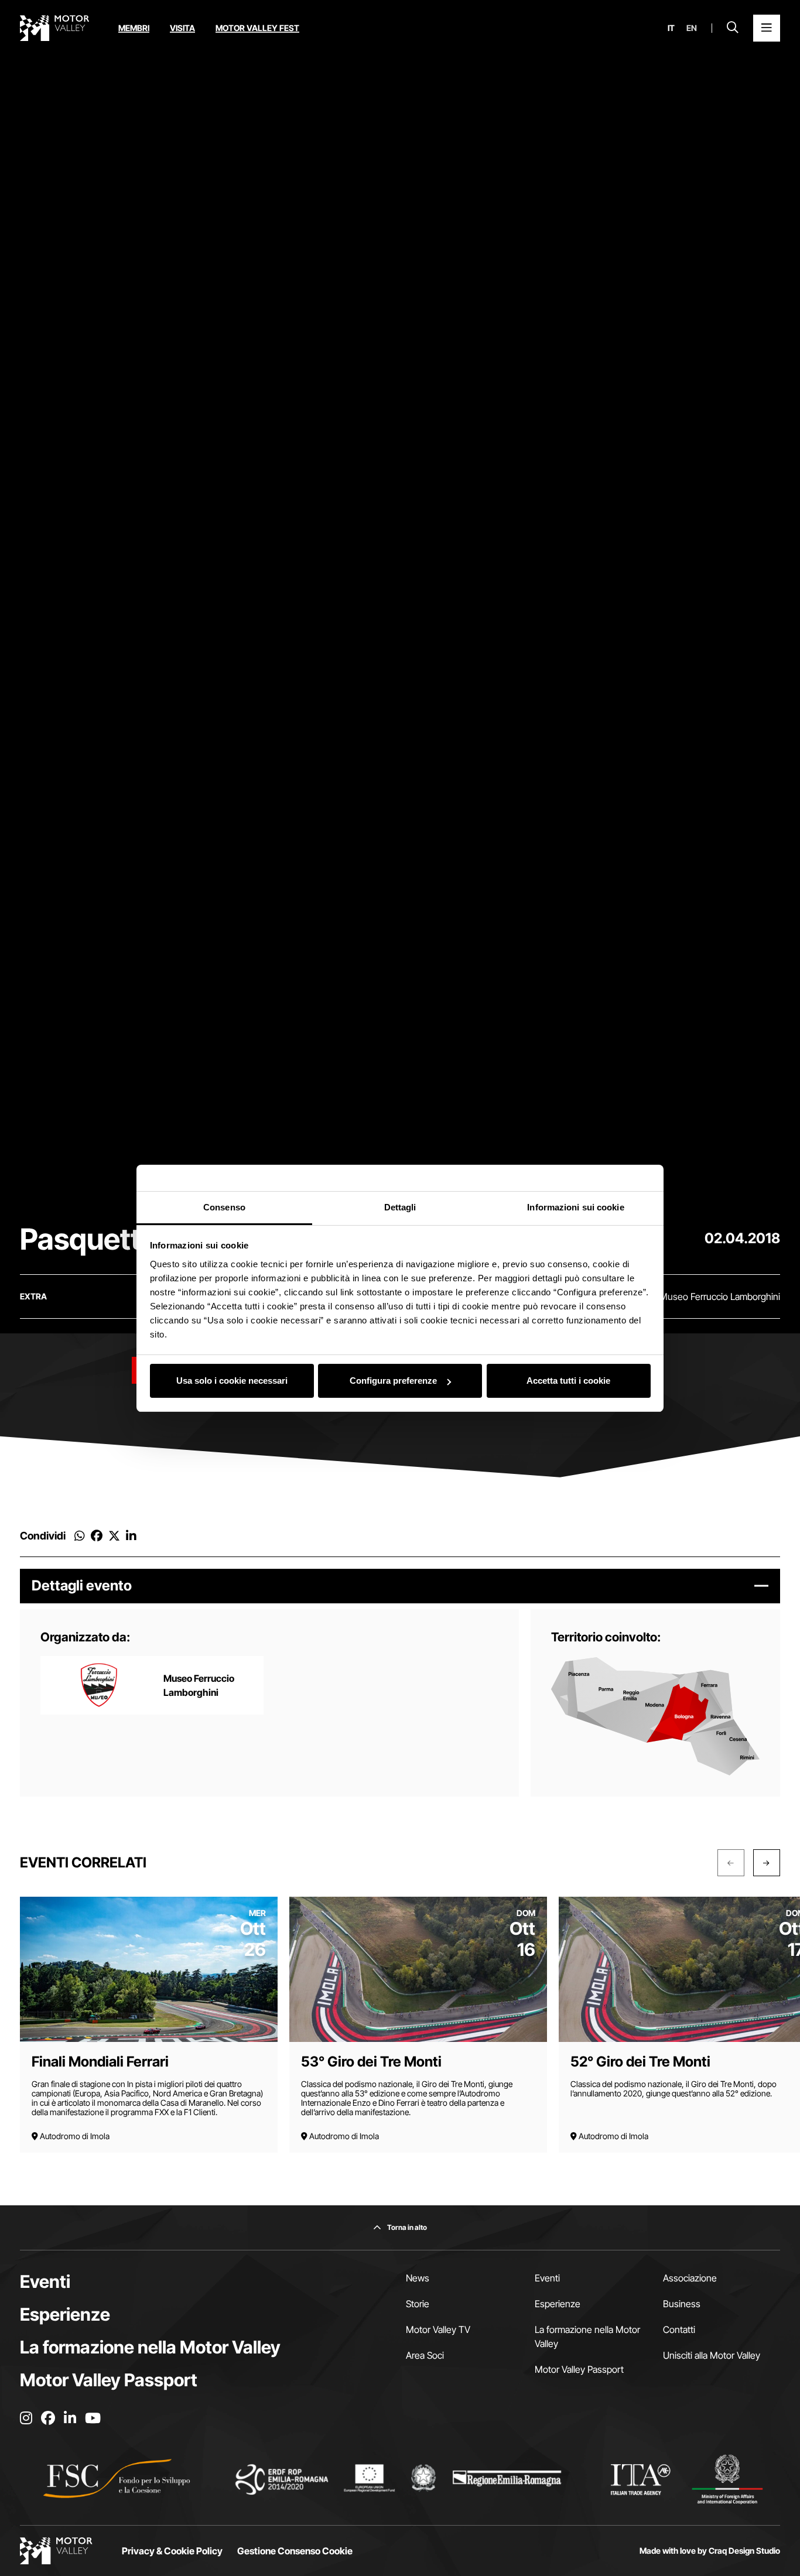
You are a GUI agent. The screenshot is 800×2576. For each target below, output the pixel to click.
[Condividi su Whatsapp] (80, 1536)
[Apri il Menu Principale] (767, 28)
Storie (418, 2304)
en (692, 28)
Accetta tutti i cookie (568, 1381)
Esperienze (65, 2314)
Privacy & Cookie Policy (172, 2551)
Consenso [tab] (224, 1207)
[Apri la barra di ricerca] (733, 28)
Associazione (690, 2278)
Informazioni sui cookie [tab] (575, 1207)
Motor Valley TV (438, 2329)
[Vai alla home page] (54, 28)
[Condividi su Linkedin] (131, 1536)
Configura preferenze (393, 1381)
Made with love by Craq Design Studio (710, 2551)
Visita (182, 28)
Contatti (679, 2329)
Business (682, 2304)
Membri (134, 28)
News (418, 2278)
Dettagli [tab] (400, 1207)
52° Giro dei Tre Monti (640, 2062)
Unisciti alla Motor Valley (712, 2355)
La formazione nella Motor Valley (150, 2347)
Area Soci (425, 2355)
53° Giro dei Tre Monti (371, 2062)
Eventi (45, 2281)
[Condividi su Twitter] (114, 1536)
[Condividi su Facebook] (97, 1536)
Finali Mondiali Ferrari (100, 2062)
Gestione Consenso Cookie (295, 2551)
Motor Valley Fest (257, 28)
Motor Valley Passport (109, 2380)
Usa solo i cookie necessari (232, 1381)
